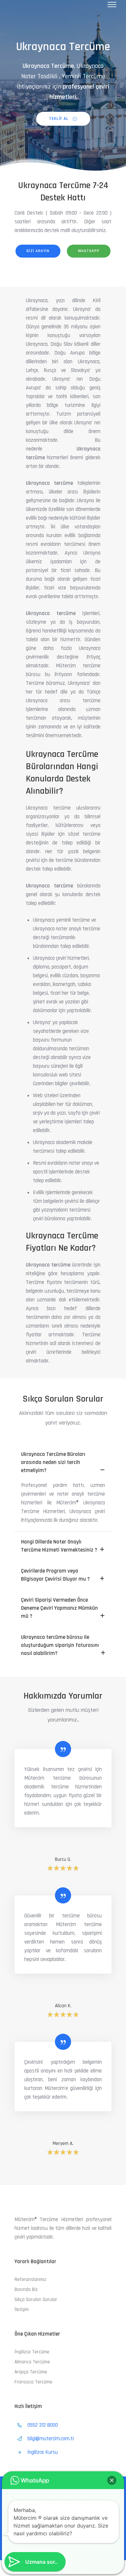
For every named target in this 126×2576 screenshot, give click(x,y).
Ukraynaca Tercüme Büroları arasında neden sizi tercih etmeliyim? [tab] (53, 1462)
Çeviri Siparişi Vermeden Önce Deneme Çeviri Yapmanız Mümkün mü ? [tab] (59, 1608)
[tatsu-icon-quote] (63, 1749)
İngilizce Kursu (43, 2452)
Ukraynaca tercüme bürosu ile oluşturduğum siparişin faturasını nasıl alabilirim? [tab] (60, 1645)
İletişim (22, 2310)
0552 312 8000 (43, 2425)
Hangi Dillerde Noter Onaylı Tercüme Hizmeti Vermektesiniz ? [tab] (59, 1546)
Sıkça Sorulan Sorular (36, 2300)
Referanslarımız (30, 2279)
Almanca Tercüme (32, 2362)
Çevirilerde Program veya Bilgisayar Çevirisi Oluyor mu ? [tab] (55, 1575)
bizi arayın (38, 251)
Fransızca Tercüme (33, 2382)
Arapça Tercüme (31, 2372)
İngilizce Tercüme (32, 2352)
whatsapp (89, 251)
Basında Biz (26, 2290)
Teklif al (59, 119)
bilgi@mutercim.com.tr (51, 2439)
